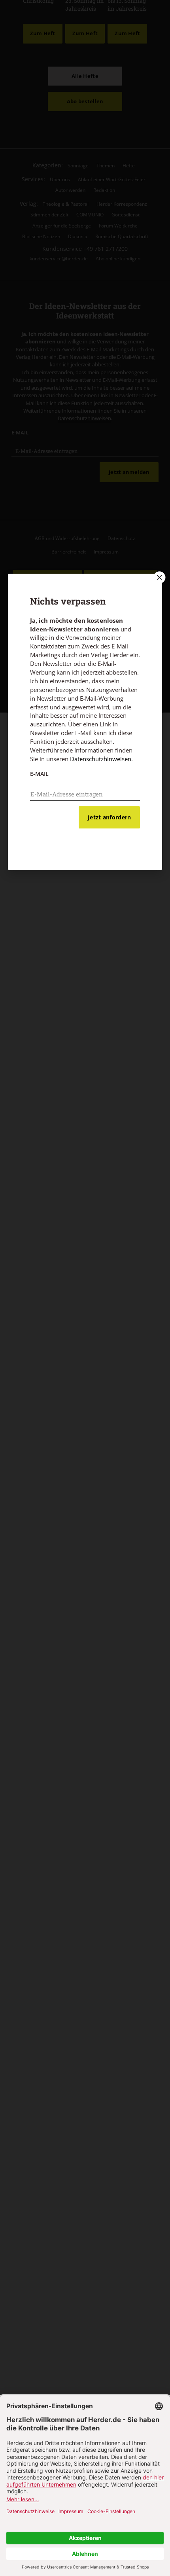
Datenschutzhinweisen (101, 759)
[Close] (159, 577)
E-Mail (39, 774)
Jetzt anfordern (109, 817)
